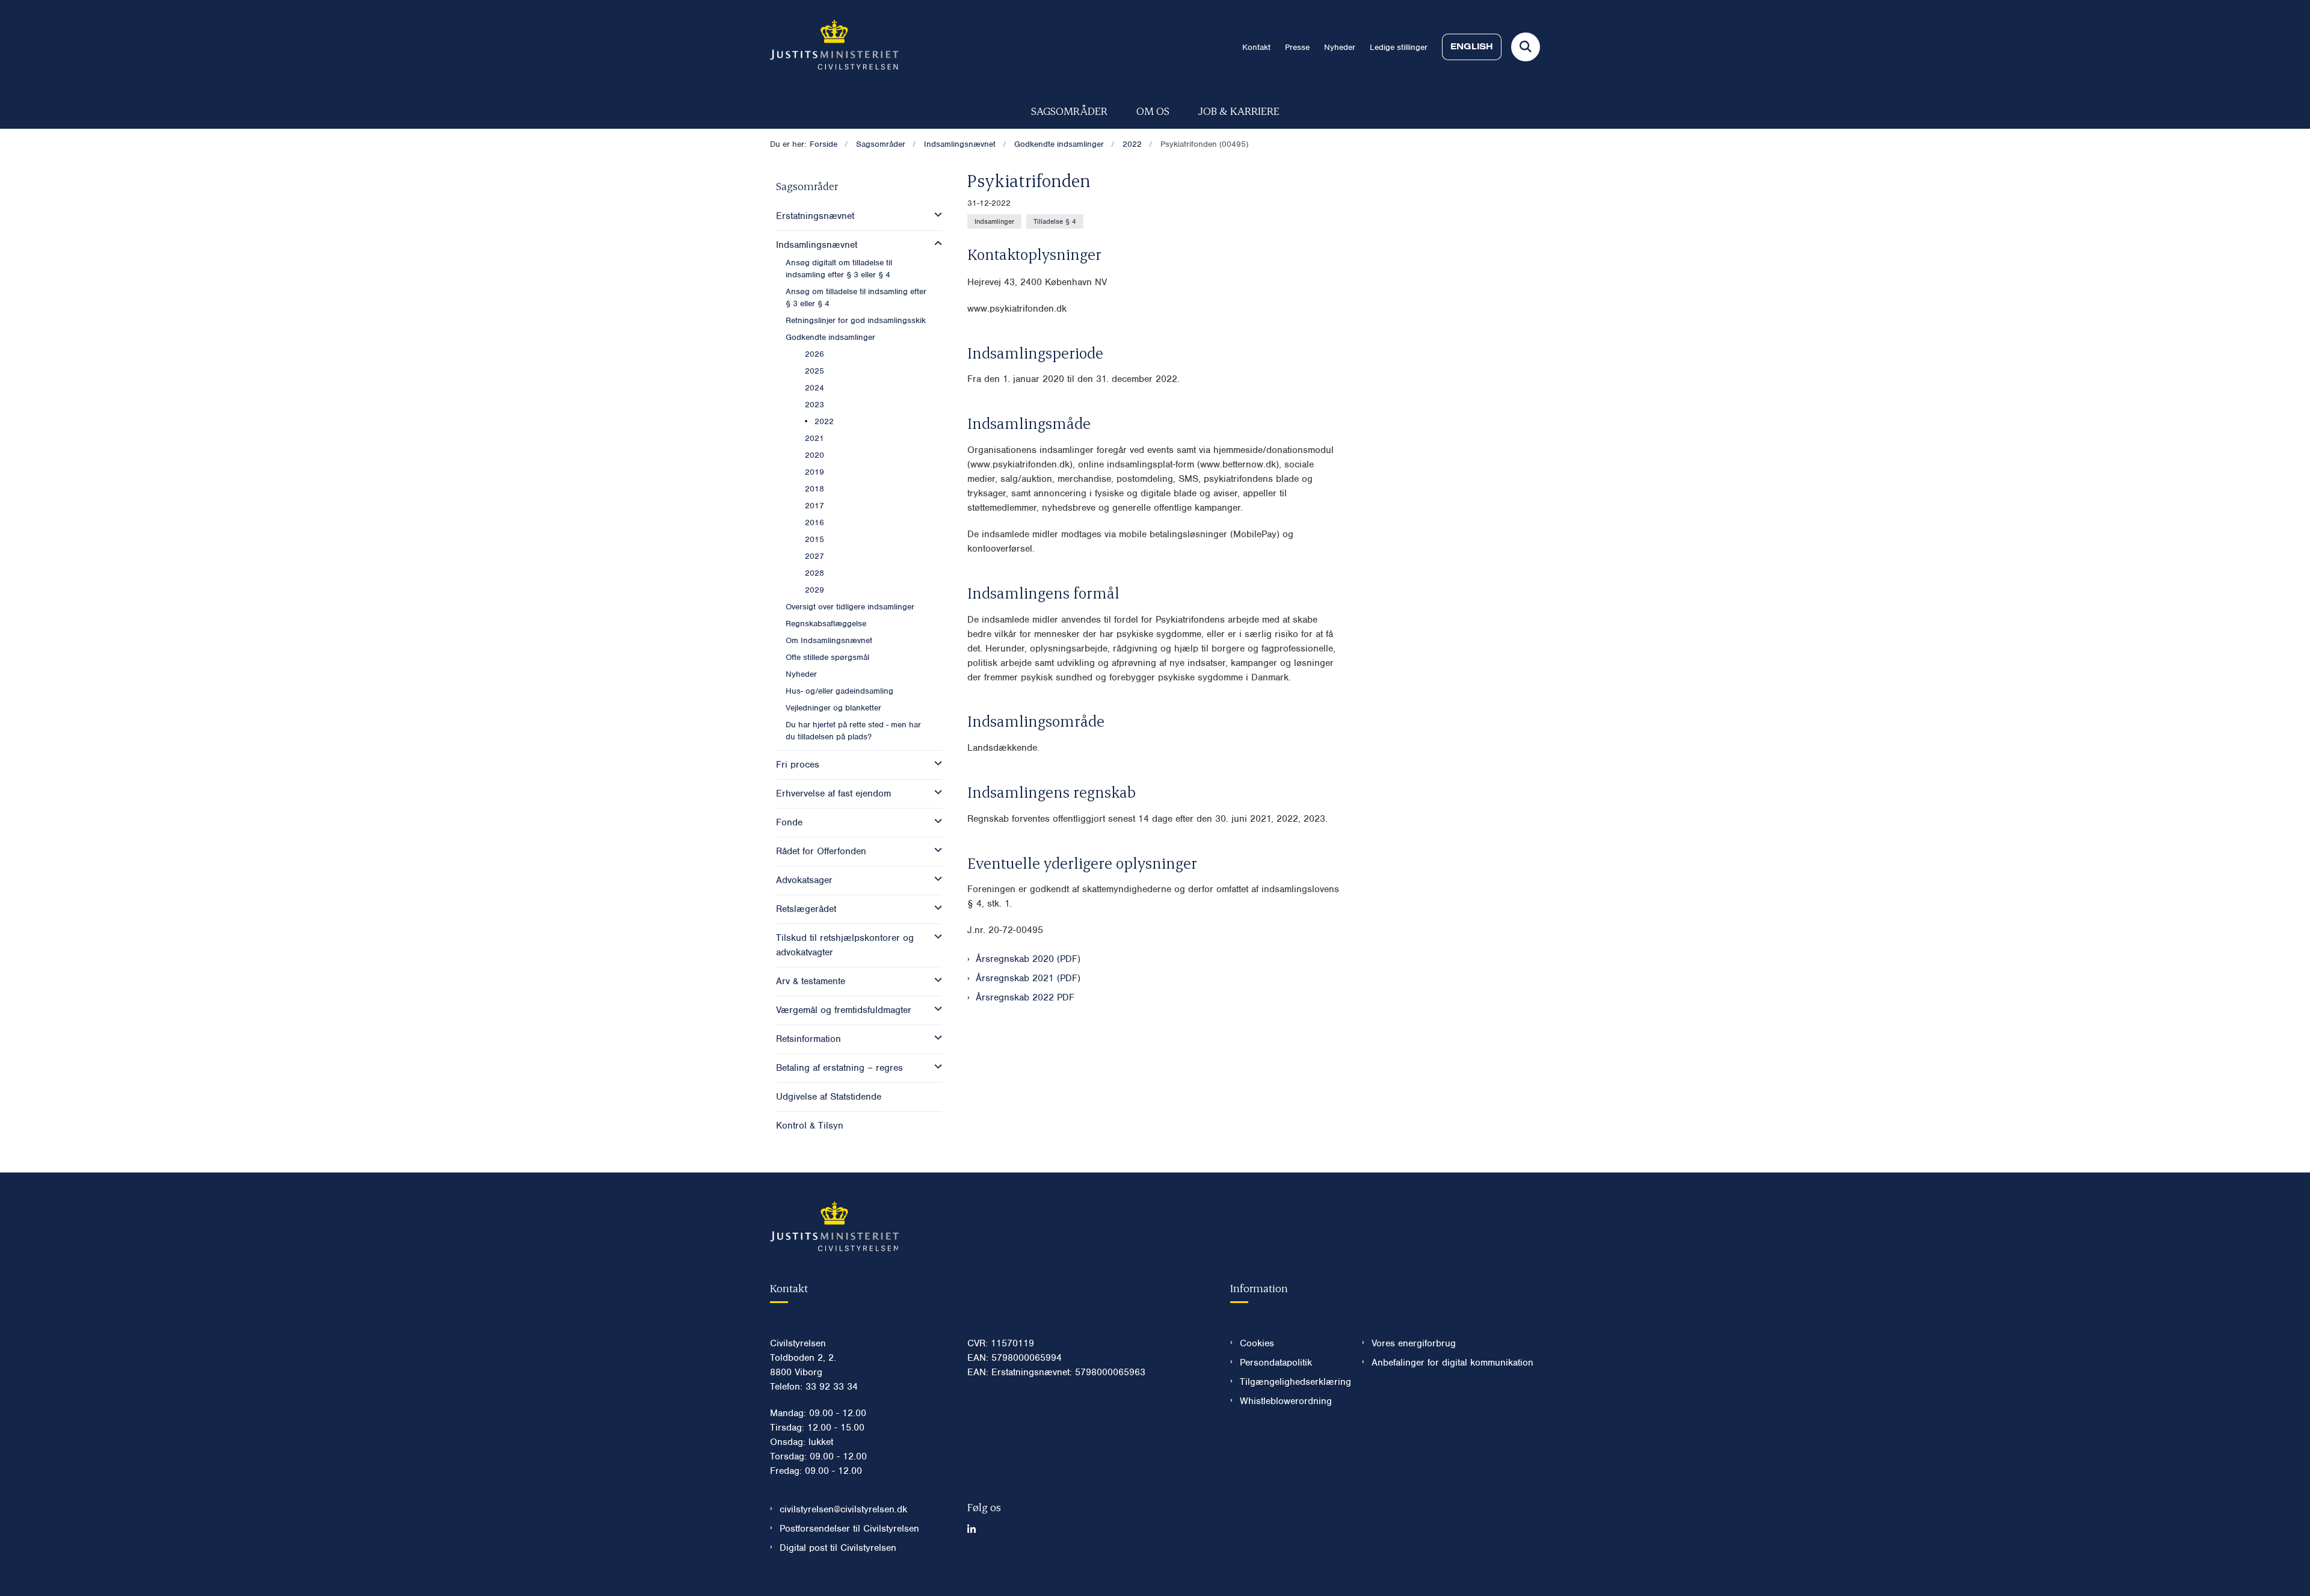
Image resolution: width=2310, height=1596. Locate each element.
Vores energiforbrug (1414, 1343)
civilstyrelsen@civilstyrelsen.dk (843, 1509)
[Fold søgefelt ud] (1526, 47)
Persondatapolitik (1276, 1363)
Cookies (1257, 1343)
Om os (1153, 110)
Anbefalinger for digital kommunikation (1452, 1363)
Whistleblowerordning (1286, 1401)
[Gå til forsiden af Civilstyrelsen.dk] (834, 47)
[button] (935, 215)
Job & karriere (1239, 110)
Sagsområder (1069, 110)
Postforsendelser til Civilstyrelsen (849, 1529)
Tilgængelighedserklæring (1291, 1382)
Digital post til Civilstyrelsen (838, 1548)
